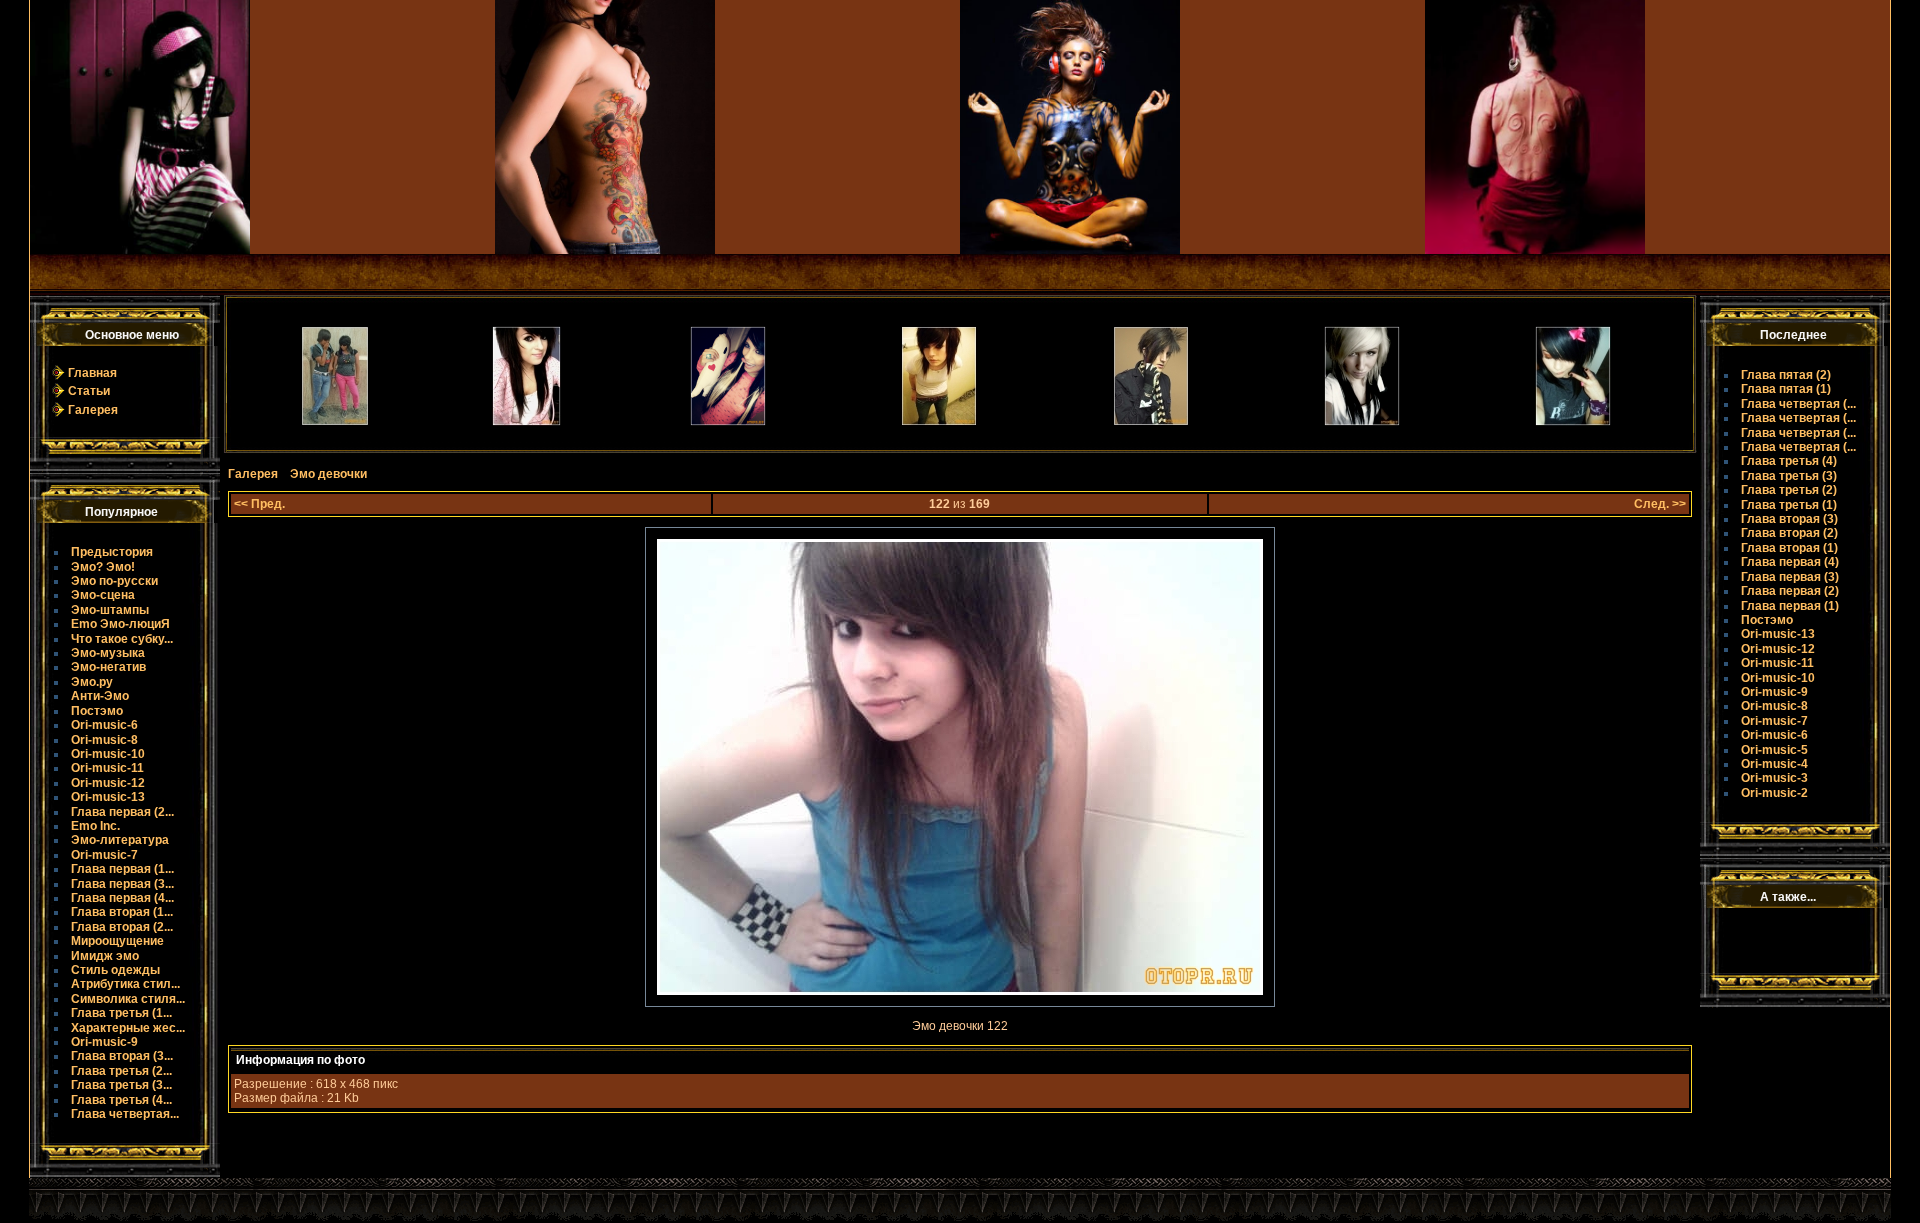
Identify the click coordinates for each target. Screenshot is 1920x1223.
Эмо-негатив (108, 667)
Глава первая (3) (1790, 577)
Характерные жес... (128, 1028)
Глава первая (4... (122, 898)
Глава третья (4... (121, 1100)
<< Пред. (259, 504)
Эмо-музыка (108, 653)
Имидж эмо (105, 956)
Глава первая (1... (122, 869)
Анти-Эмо (100, 696)
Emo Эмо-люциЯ (120, 624)
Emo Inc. (95, 826)
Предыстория (112, 552)
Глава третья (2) (1789, 490)
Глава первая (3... (122, 884)
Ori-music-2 (1774, 793)
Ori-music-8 (104, 740)
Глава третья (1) (1789, 505)
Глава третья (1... (121, 1013)
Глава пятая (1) (1786, 389)
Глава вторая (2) (1789, 533)
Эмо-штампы (110, 610)
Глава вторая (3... (122, 1056)
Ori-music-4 (1774, 764)
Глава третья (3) (1789, 476)
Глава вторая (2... (122, 927)
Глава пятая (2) (1786, 375)
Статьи (89, 391)
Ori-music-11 (107, 768)
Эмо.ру (92, 682)
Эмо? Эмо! (103, 567)
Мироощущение (117, 941)
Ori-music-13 (108, 797)
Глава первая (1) (1790, 606)
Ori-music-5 (1774, 750)
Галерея (93, 410)
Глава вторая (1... (122, 912)
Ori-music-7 (104, 855)
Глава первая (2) (1790, 591)
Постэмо (97, 711)
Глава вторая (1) (1789, 548)
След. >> (1660, 504)
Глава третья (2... (121, 1071)
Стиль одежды (115, 970)
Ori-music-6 (104, 725)
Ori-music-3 (1774, 778)
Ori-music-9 (104, 1042)
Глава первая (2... (122, 812)
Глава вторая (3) (1789, 519)
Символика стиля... (128, 999)
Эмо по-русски (114, 581)
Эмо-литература (120, 840)
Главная (92, 373)
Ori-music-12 (108, 783)
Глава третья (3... (121, 1085)
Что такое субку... (122, 639)
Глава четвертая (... (1798, 404)
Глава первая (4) (1790, 562)
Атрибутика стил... (125, 984)
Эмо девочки (328, 474)
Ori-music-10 (108, 754)
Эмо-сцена (103, 595)
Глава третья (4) (1789, 461)
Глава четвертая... (125, 1114)
